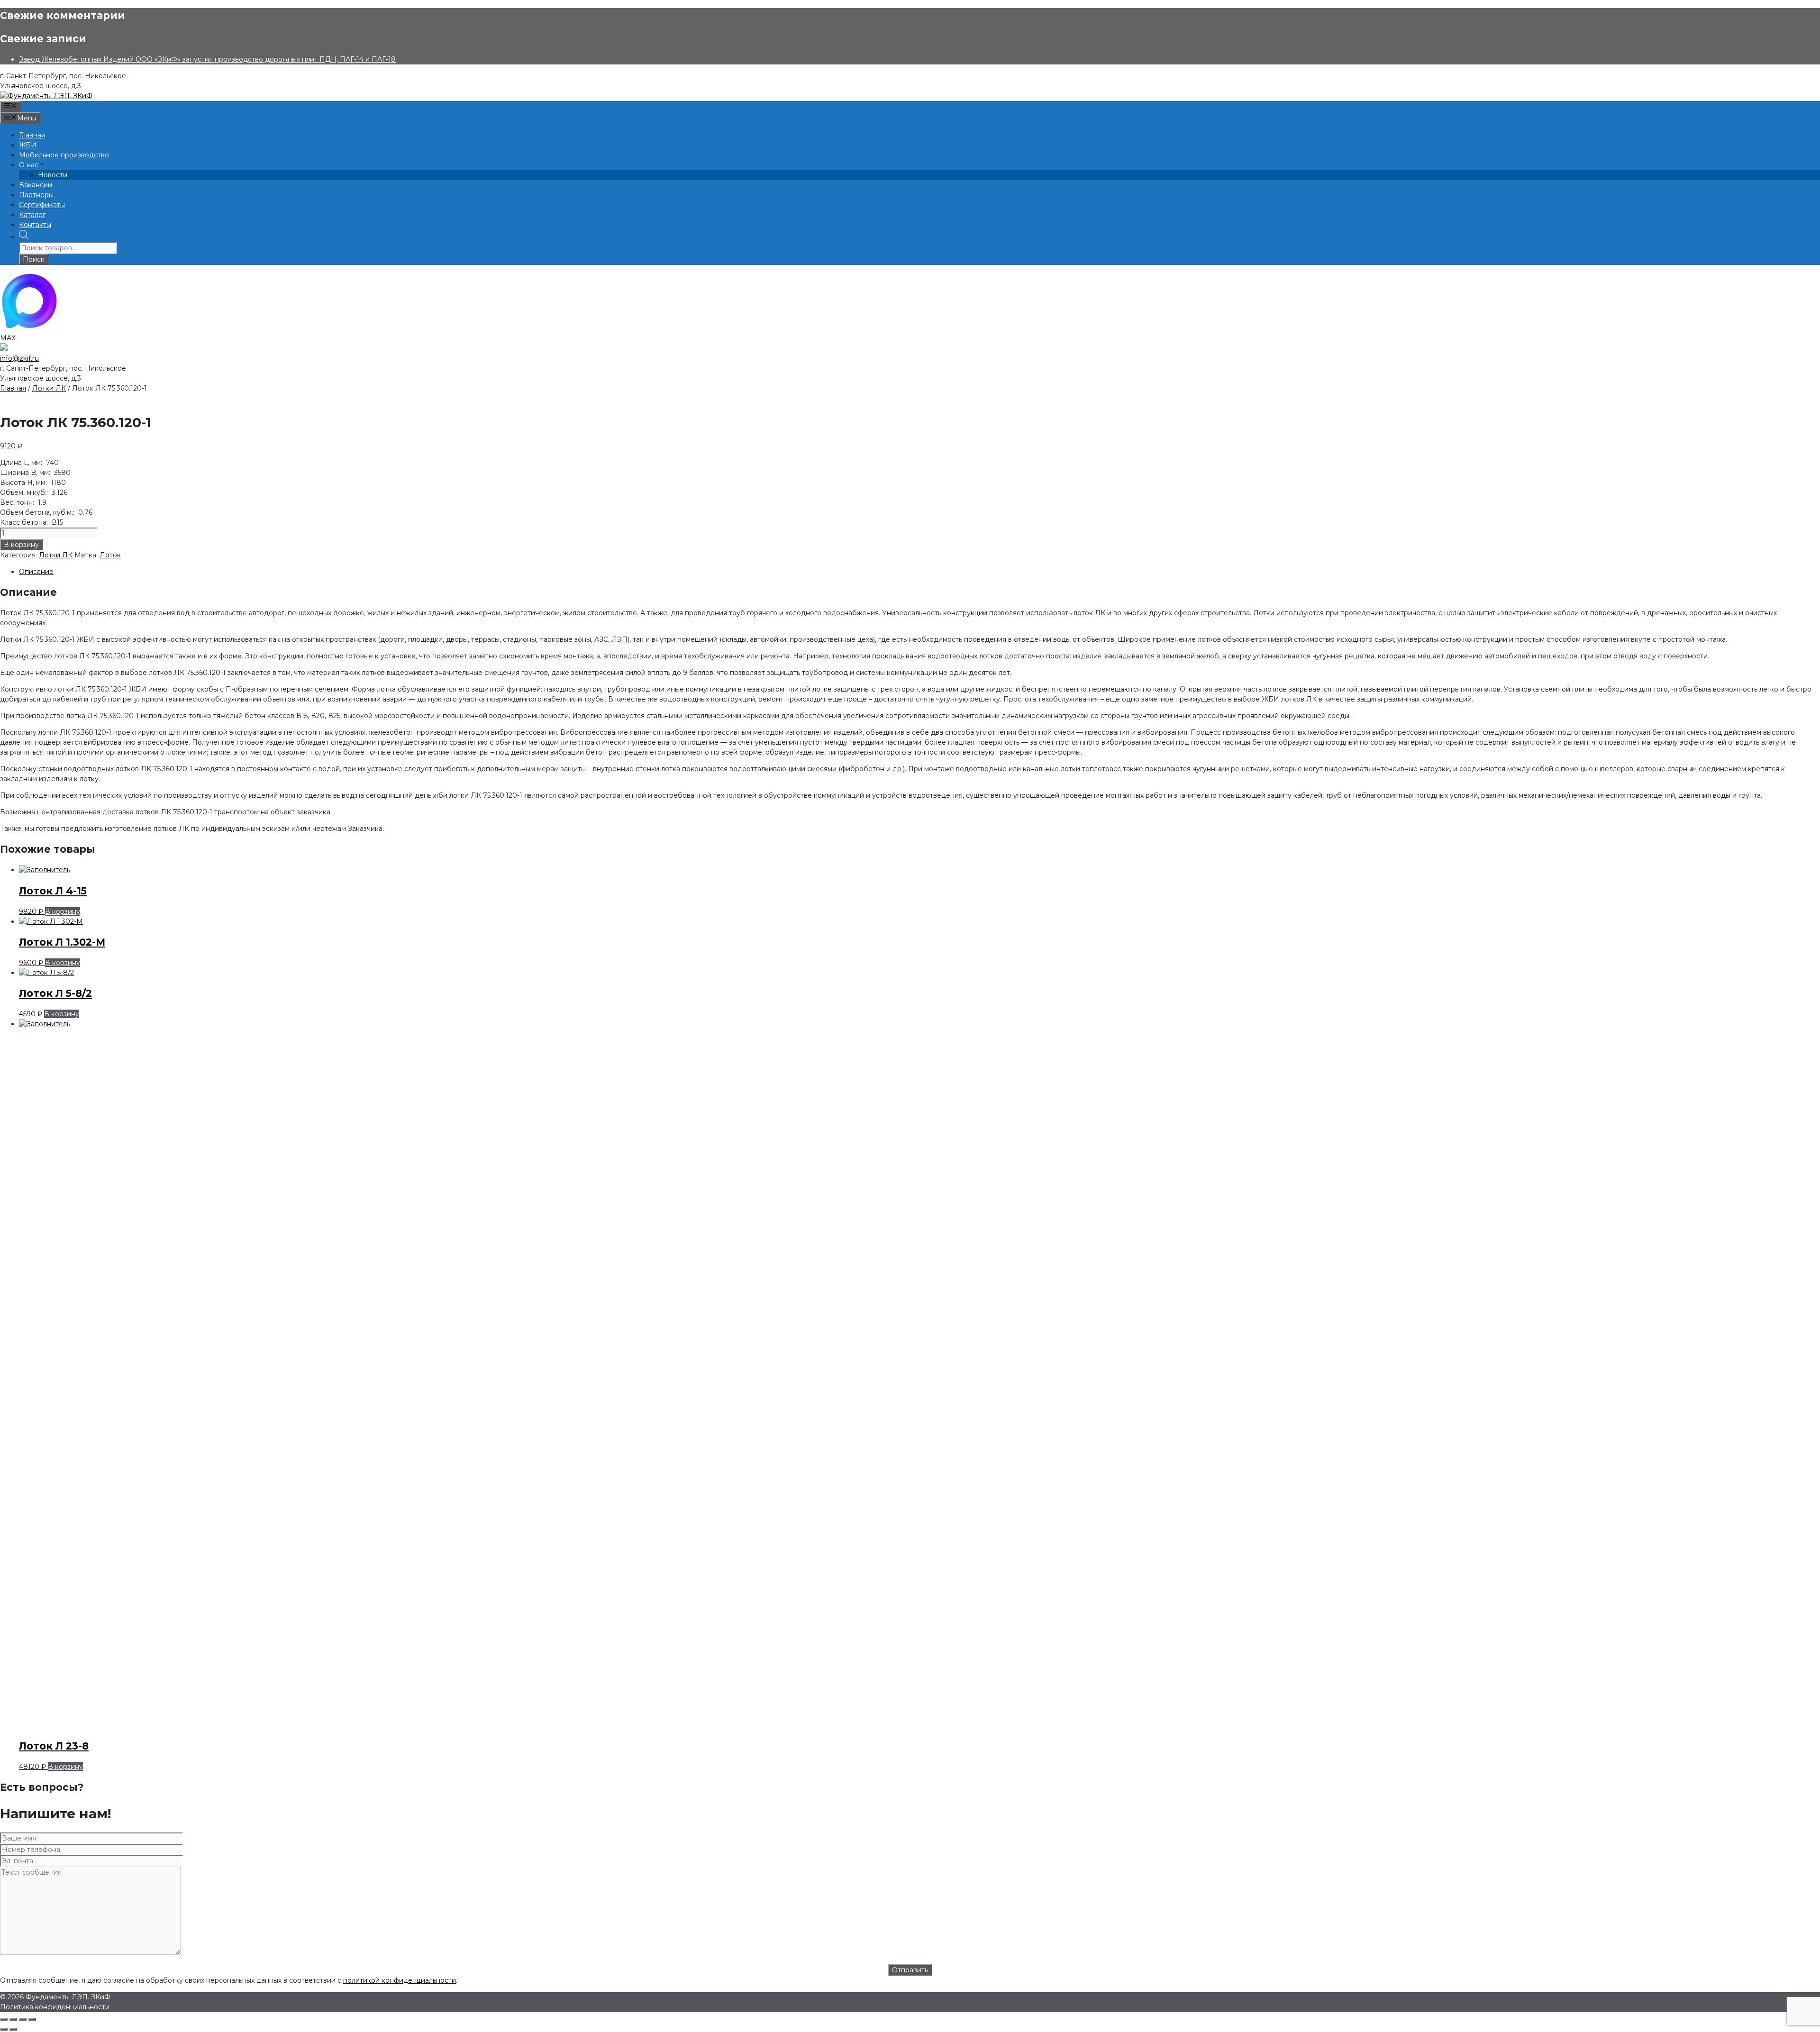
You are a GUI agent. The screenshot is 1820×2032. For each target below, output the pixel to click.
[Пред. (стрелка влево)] (4, 2029)
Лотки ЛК (49, 388)
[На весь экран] (13, 2019)
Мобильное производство (64, 155)
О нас (29, 165)
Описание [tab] (36, 572)
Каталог (32, 215)
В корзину (21, 545)
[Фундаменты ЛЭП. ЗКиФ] (46, 96)
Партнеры (36, 195)
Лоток (110, 555)
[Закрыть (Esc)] (32, 2019)
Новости (53, 175)
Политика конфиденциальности (55, 2007)
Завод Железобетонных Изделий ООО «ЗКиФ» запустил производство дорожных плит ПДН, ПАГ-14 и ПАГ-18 (207, 59)
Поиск (34, 259)
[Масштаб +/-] (4, 2019)
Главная (32, 135)
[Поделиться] (23, 2019)
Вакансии (36, 185)
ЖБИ (28, 145)
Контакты (35, 225)
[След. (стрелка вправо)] (13, 2029)
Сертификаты (42, 205)
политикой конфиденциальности (400, 1980)
